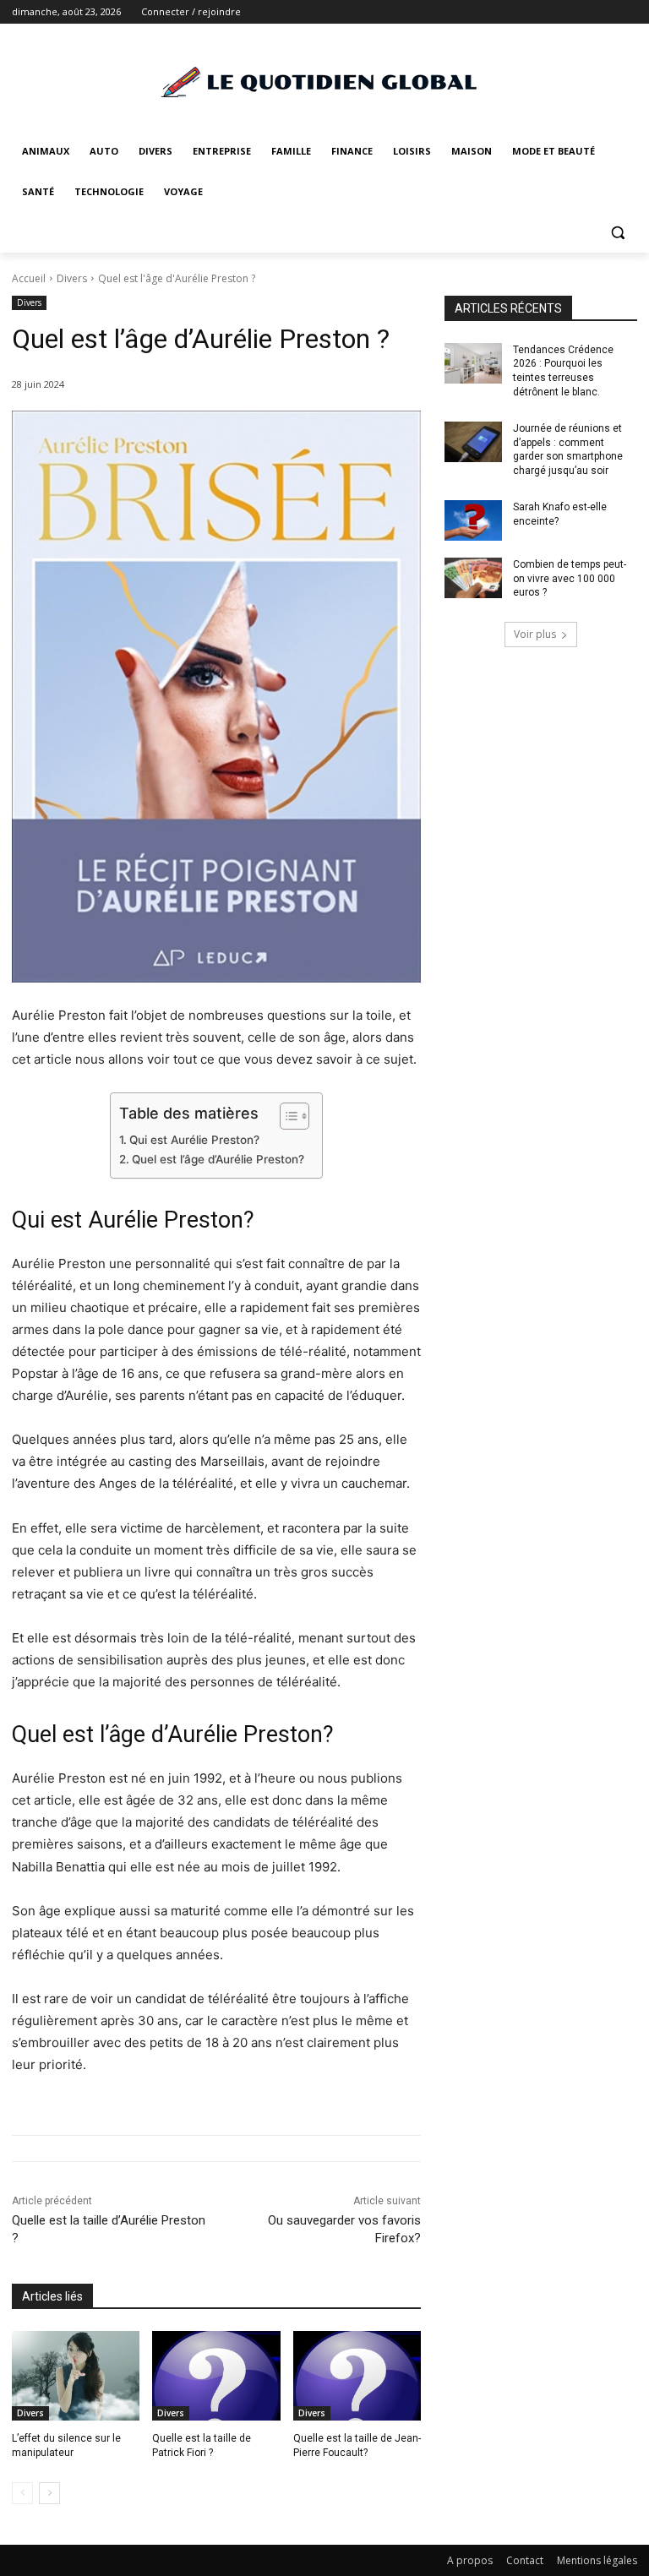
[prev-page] (22, 2493)
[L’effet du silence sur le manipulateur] (76, 2376)
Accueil (29, 278)
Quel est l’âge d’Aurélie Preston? (218, 1159)
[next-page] (49, 2493)
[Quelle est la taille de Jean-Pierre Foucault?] (357, 2376)
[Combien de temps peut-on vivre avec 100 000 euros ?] (473, 578)
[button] (617, 233)
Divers (72, 278)
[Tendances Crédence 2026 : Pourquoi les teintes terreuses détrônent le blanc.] (473, 363)
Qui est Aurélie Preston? (194, 1140)
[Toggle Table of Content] (286, 1116)
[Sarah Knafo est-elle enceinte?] (473, 520)
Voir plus (535, 634)
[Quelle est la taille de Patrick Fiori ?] (216, 2376)
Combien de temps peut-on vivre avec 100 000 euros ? (570, 579)
